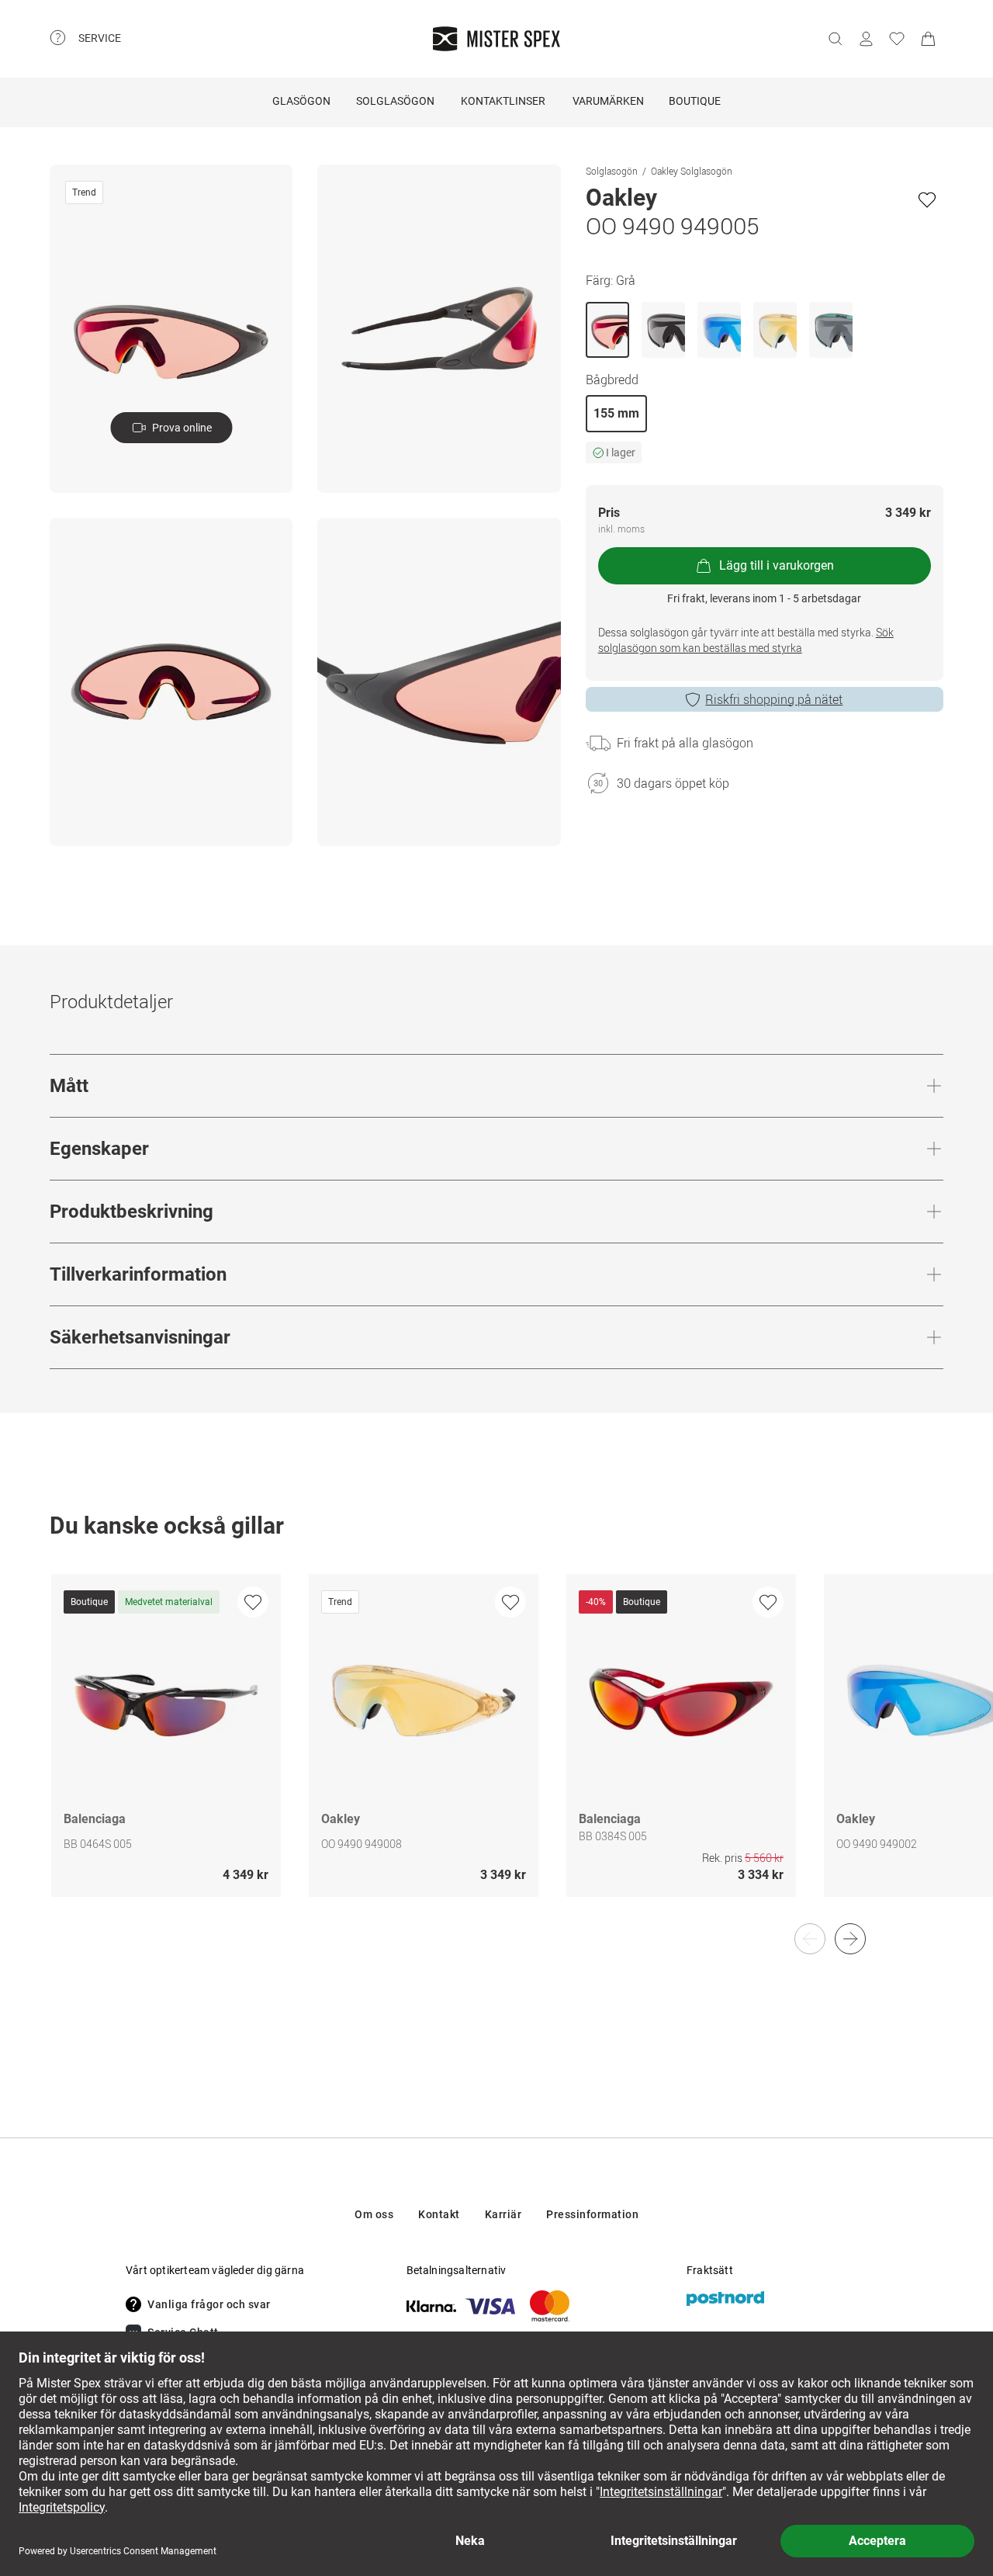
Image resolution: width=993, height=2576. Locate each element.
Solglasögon (395, 101)
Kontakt (439, 2214)
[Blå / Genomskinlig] (831, 330)
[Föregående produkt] (810, 1939)
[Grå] (607, 330)
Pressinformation (592, 2214)
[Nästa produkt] (850, 1939)
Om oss (374, 2214)
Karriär (503, 2214)
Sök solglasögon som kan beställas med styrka (746, 640)
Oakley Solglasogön (692, 171)
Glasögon (301, 101)
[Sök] (835, 39)
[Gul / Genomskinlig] (775, 330)
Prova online (182, 428)
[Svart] (663, 330)
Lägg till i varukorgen (777, 565)
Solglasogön (612, 171)
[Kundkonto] (866, 39)
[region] (496, 1752)
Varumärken (608, 101)
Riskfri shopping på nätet (774, 699)
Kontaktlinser (503, 101)
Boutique (695, 101)
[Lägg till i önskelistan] (927, 199)
